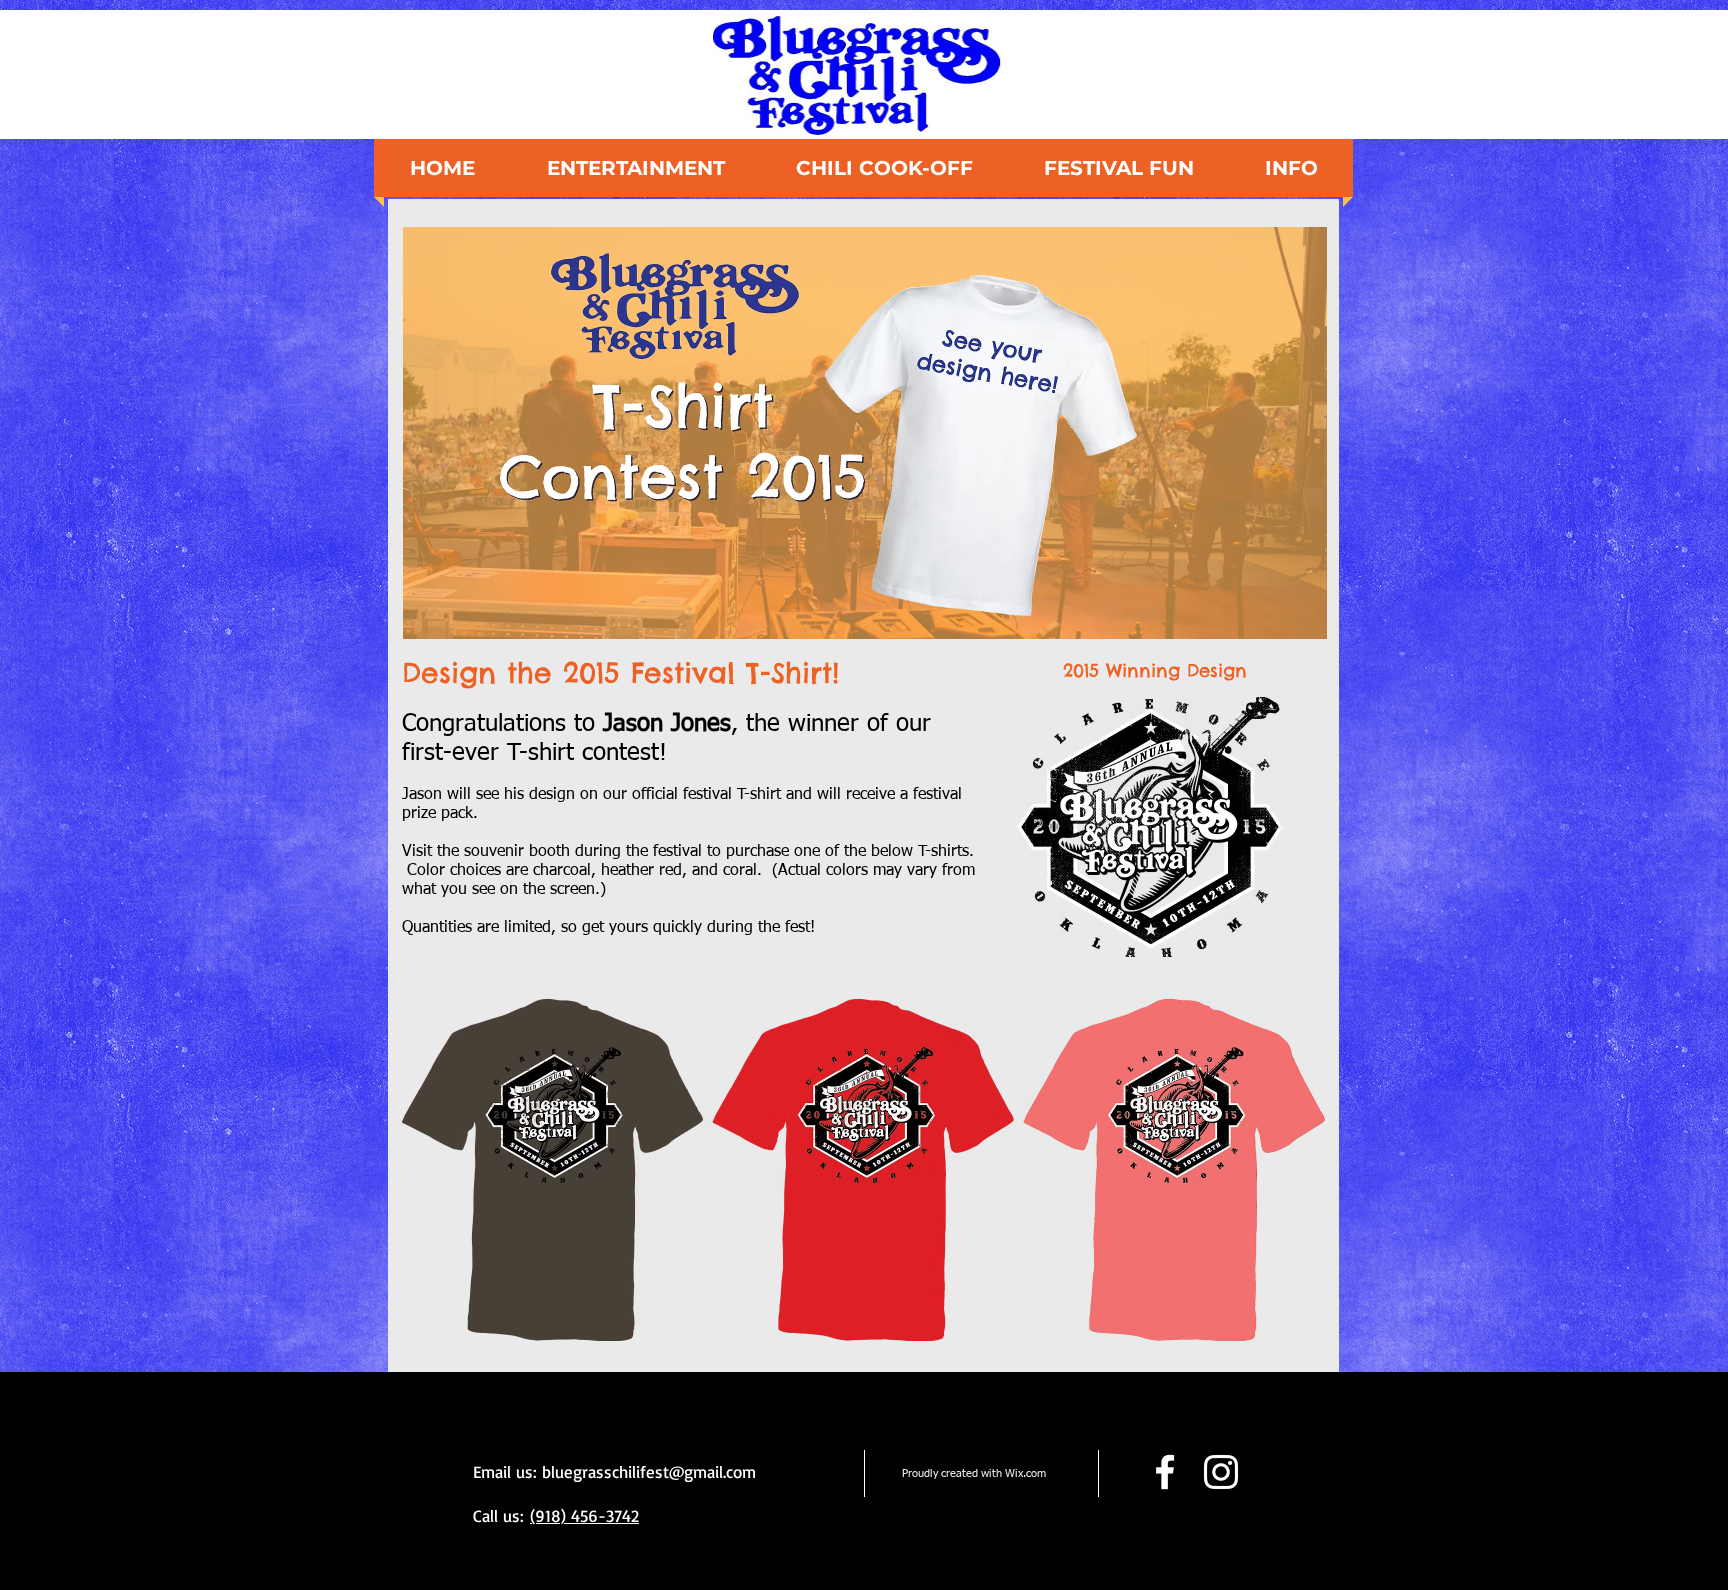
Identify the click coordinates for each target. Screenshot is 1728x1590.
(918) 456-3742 (584, 1515)
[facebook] (1165, 1472)
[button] (1291, 168)
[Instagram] (1221, 1472)
